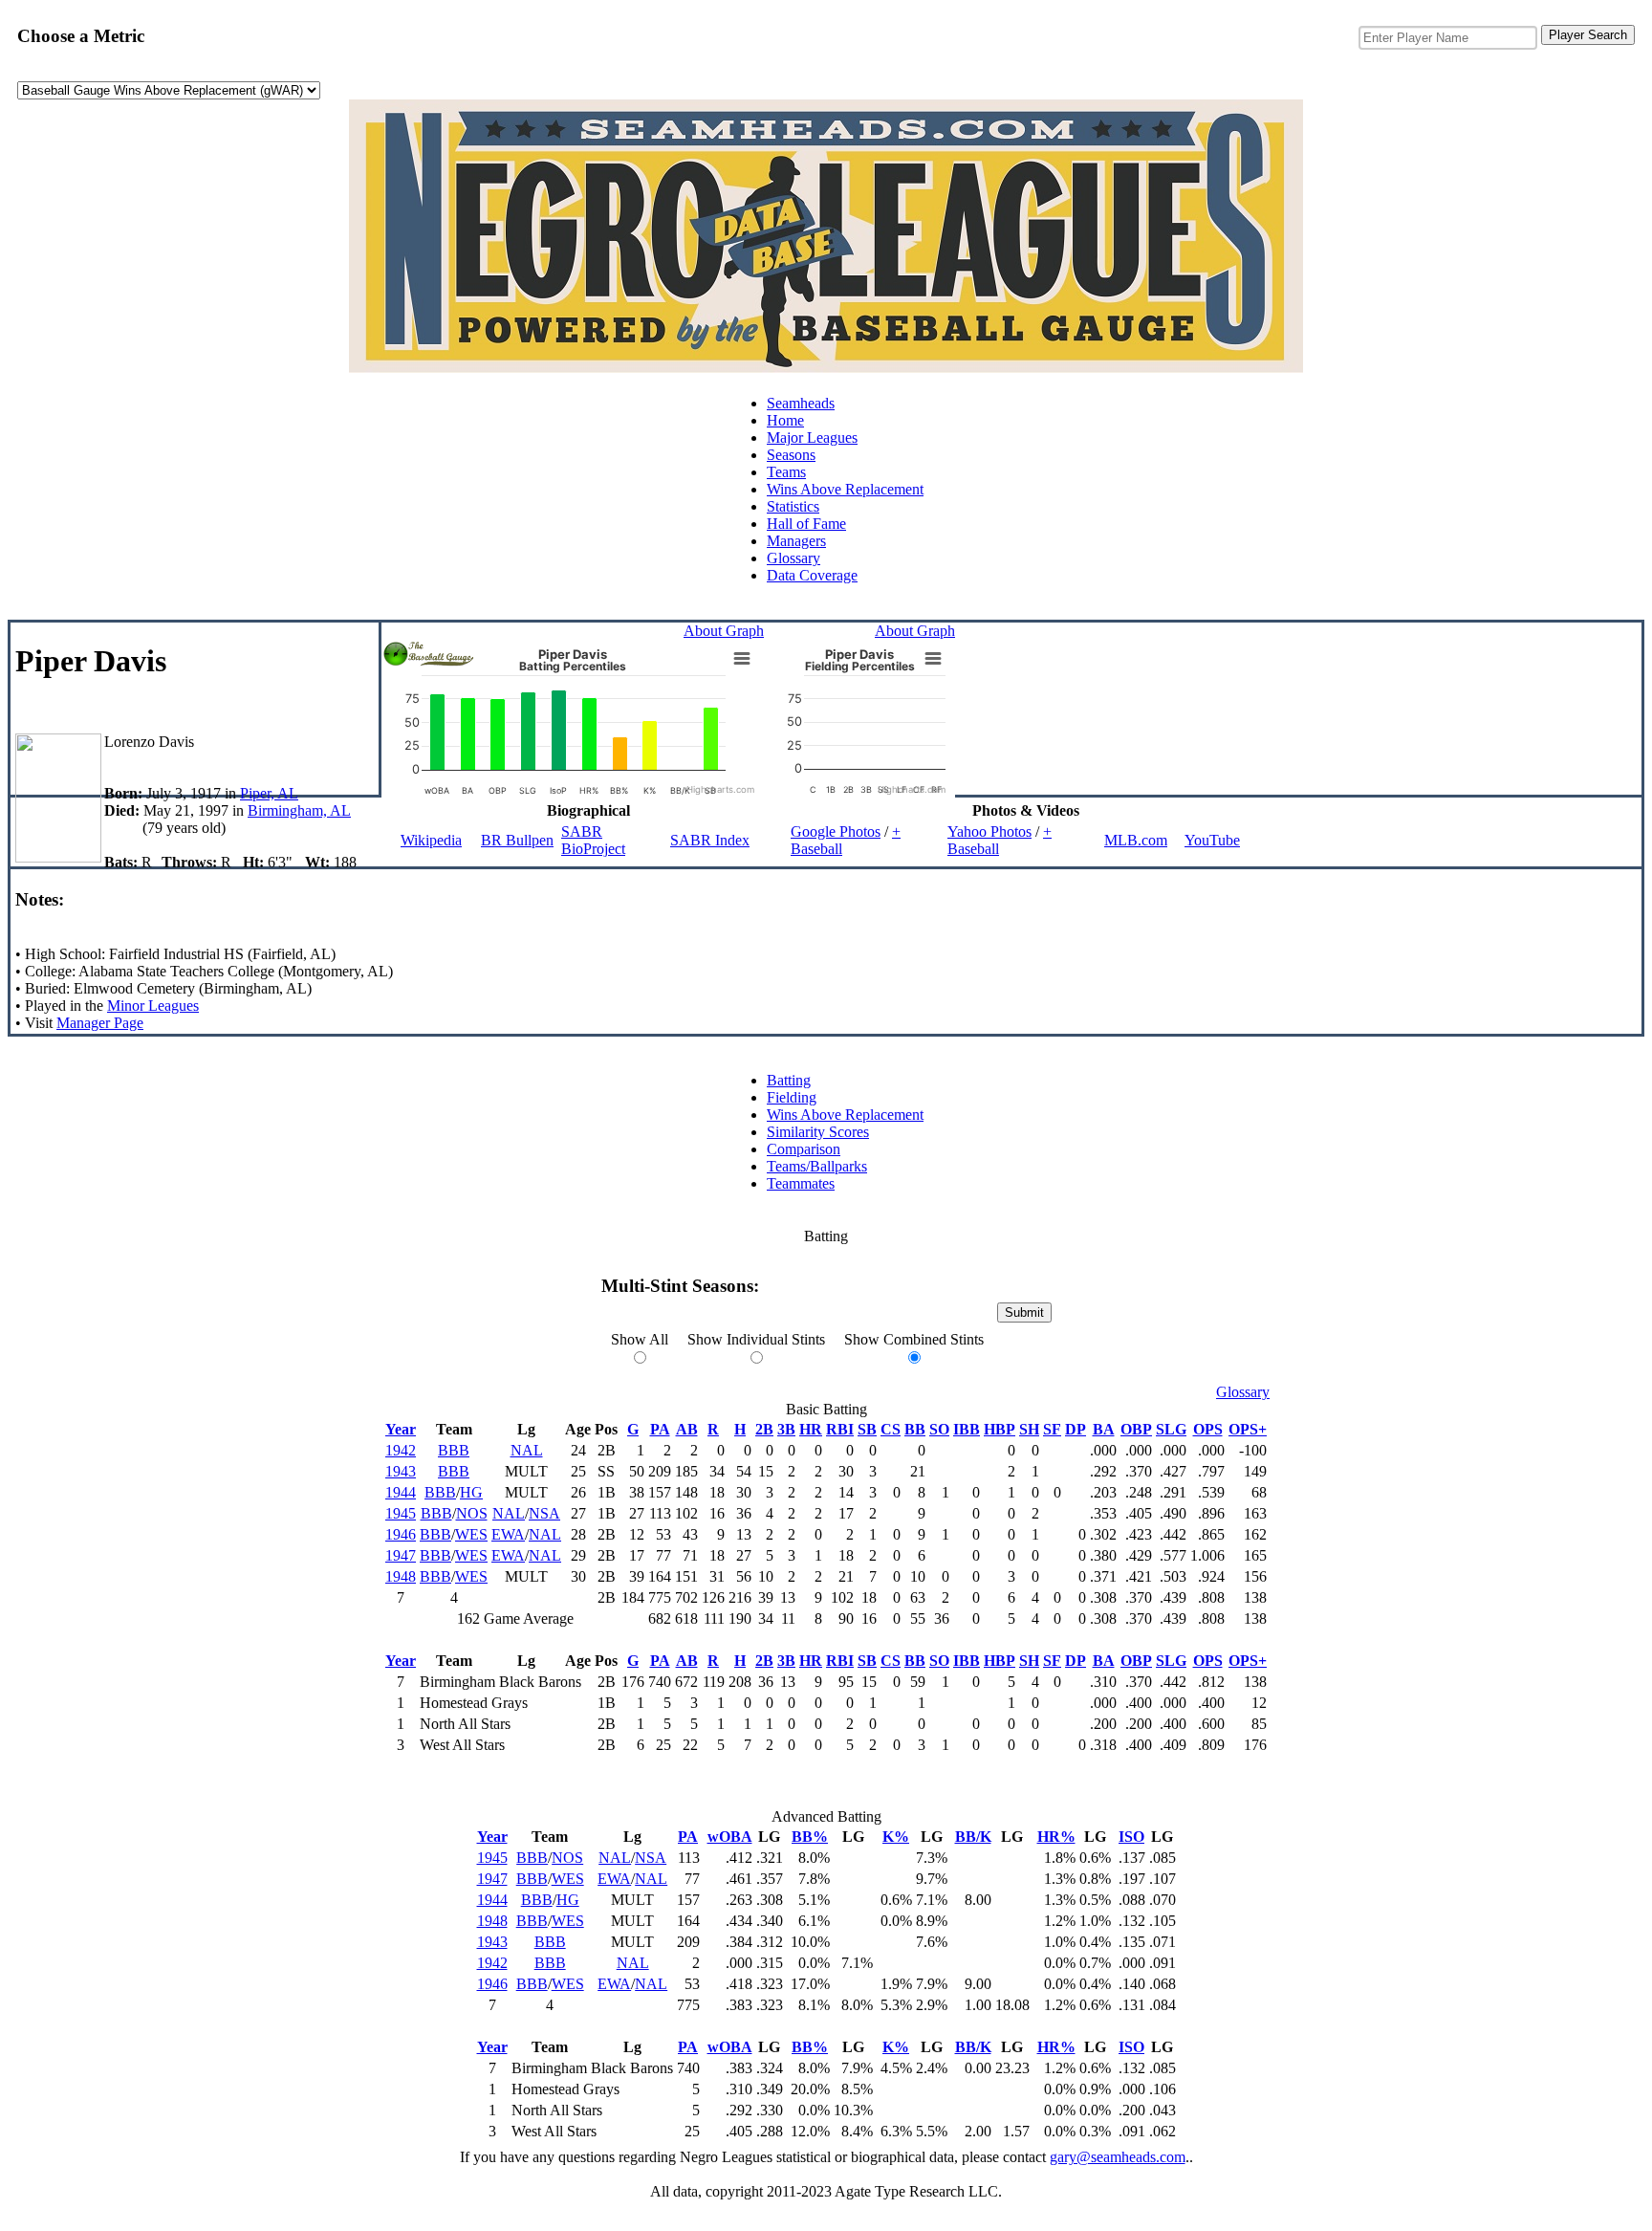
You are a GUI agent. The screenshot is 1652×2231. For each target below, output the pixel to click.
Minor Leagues (153, 1006)
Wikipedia (431, 840)
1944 (401, 1492)
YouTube (1212, 840)
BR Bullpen (517, 840)
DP (1076, 1429)
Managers (796, 541)
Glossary (793, 558)
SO (939, 1429)
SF (1052, 1429)
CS (891, 1429)
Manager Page (100, 1023)
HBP (1000, 1429)
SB (867, 1429)
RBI (840, 1429)
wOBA (730, 1837)
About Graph (724, 631)
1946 (401, 1534)
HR (811, 1429)
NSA (544, 1513)
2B (764, 1429)
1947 (401, 1555)
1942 (401, 1450)
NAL (527, 1450)
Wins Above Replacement (845, 489)
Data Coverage (812, 575)
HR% (1056, 1837)
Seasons (791, 455)
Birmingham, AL (299, 810)
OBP (1136, 1429)
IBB (967, 1429)
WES (471, 1534)
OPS (1208, 1429)
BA (1104, 1429)
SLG (1171, 1429)
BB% (810, 1837)
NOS (472, 1513)
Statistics (793, 506)
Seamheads (801, 403)
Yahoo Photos (989, 831)
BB (915, 1429)
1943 (401, 1471)
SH (1029, 1429)
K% (896, 1837)
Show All (640, 1339)
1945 (401, 1513)
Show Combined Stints (914, 1339)
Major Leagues (812, 437)
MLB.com (1136, 840)
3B (786, 1429)
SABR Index (710, 840)
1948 (401, 1576)
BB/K (973, 1837)
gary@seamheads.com (1118, 2157)
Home (785, 420)
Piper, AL (269, 793)
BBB (454, 1450)
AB (687, 1429)
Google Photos (836, 831)
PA (660, 1429)
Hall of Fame (806, 524)
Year (401, 1429)
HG (471, 1492)
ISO (1131, 1837)
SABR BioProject (593, 840)
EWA (508, 1534)
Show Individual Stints (756, 1339)
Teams (786, 472)
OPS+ (1248, 1429)
